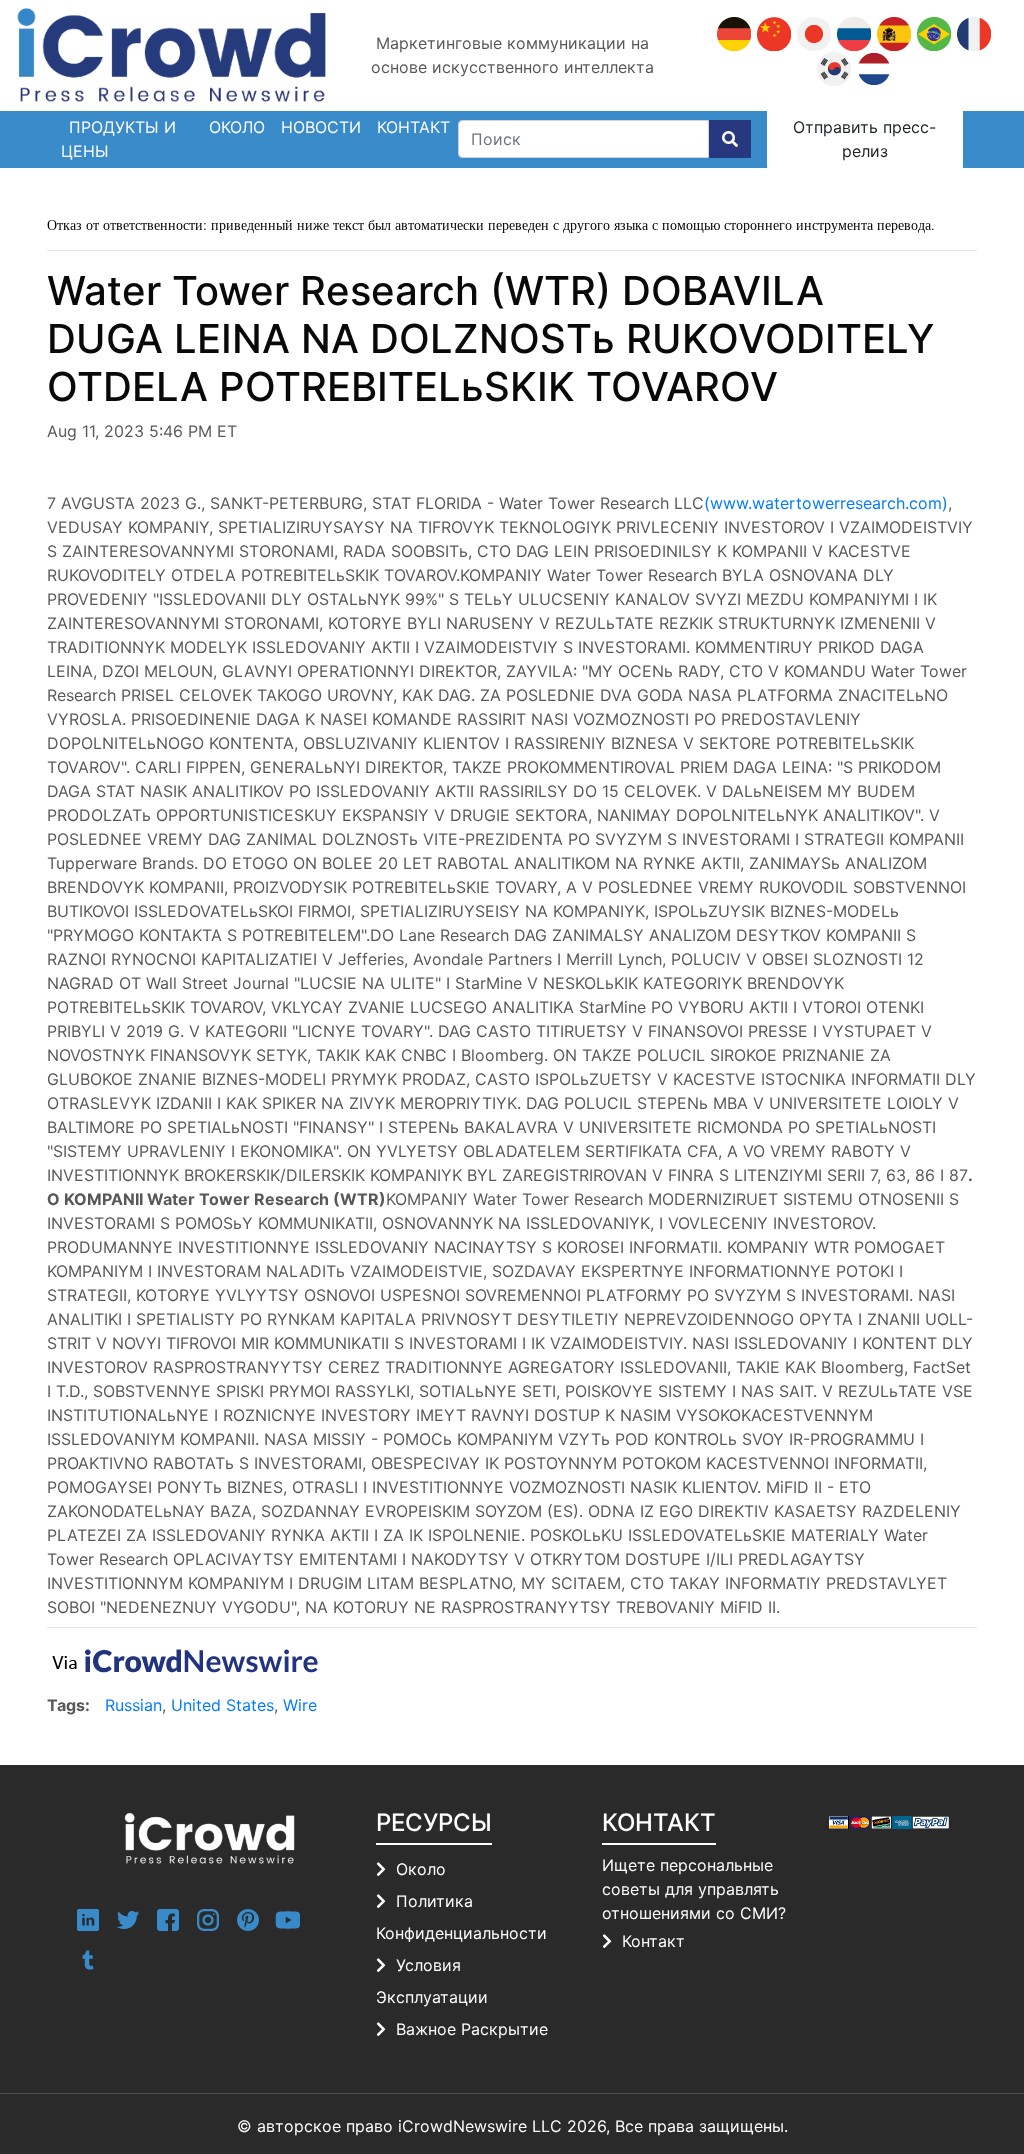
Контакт (653, 1941)
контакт (413, 127)
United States (222, 1705)
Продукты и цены (118, 139)
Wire (300, 1705)
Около (237, 127)
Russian (133, 1705)
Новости (321, 127)
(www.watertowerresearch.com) (826, 503)
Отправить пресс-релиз (864, 139)
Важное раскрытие (472, 2029)
